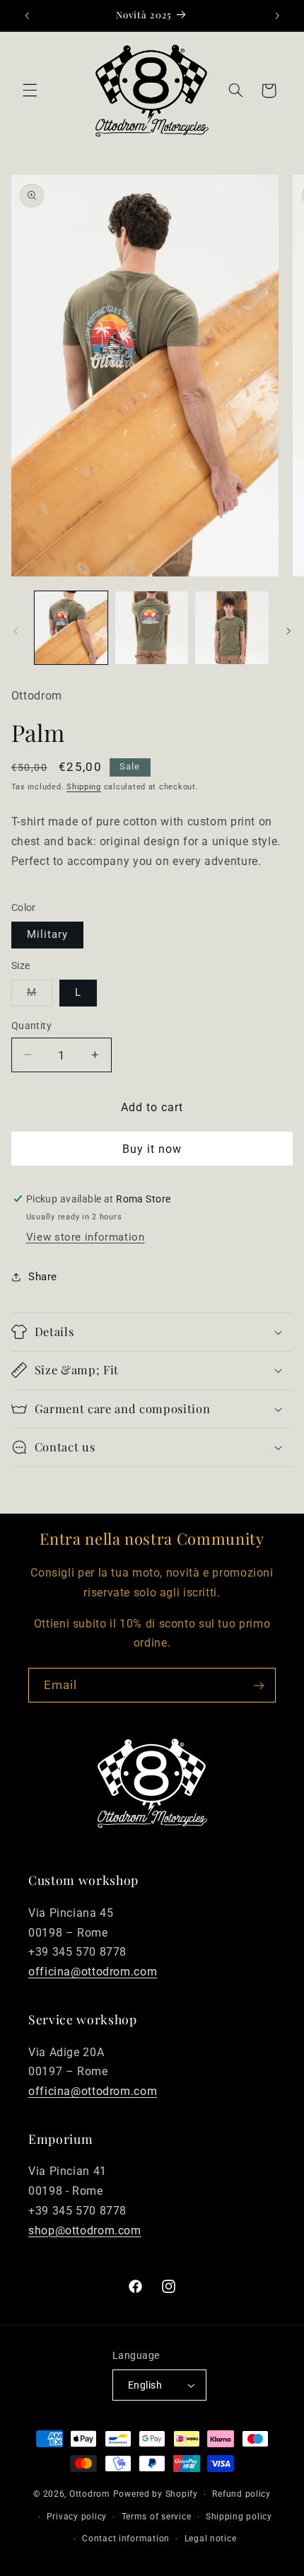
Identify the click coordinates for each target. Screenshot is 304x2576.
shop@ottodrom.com (85, 2230)
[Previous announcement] (27, 16)
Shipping (84, 787)
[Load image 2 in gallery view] (152, 628)
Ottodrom (90, 2494)
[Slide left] (16, 631)
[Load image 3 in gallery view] (232, 628)
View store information (86, 1237)
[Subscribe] (259, 1685)
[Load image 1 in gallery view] (71, 628)
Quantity (31, 1026)
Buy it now (152, 1149)
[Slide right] (288, 631)
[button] (30, 91)
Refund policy (241, 2494)
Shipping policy (239, 2517)
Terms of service (157, 2517)
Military (47, 934)
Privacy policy (77, 2517)
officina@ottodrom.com (93, 1972)
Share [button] (43, 1277)
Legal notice (211, 2539)
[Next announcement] (277, 16)
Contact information (126, 2539)
